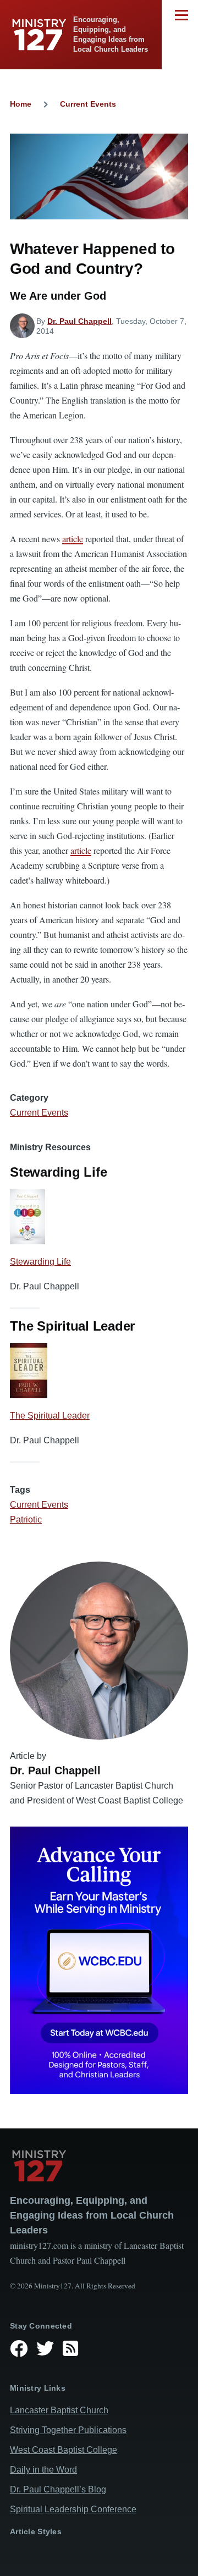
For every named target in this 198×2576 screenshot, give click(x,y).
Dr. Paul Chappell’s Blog (58, 2489)
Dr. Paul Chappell (79, 321)
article (73, 539)
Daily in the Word (43, 2470)
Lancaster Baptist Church (59, 2410)
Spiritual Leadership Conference (73, 2509)
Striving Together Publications (68, 2430)
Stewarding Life (40, 1262)
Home (21, 104)
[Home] (99, 2166)
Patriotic (26, 1519)
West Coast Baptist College (64, 2450)
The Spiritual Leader (50, 1416)
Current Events (88, 104)
